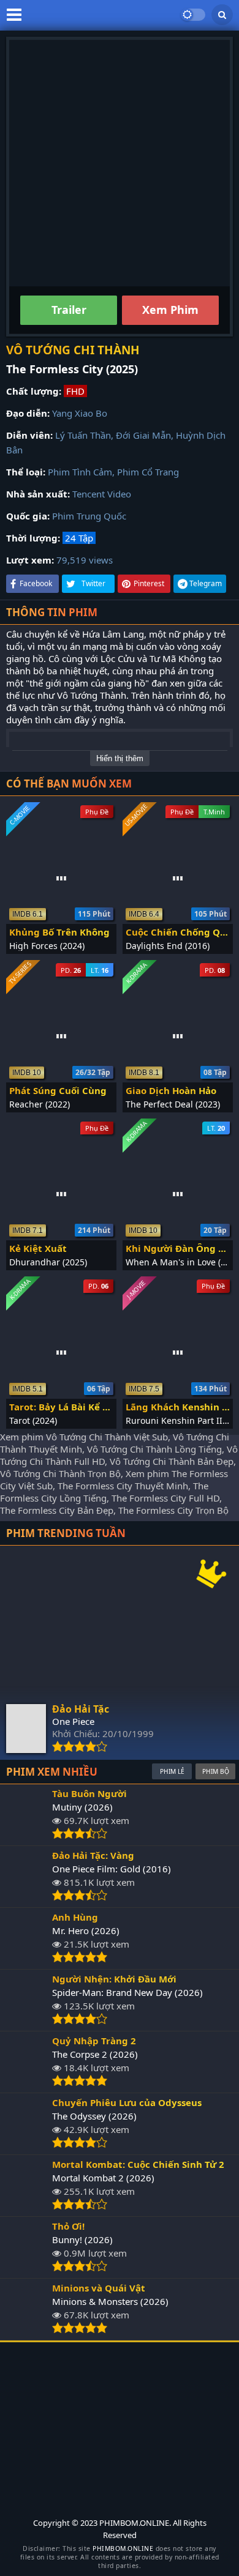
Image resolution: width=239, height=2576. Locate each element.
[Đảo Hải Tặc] (26, 1749)
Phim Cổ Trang (148, 472)
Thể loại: (26, 472)
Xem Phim (170, 310)
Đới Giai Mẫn (143, 435)
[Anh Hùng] (26, 1959)
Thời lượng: (33, 538)
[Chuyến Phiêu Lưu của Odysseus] (26, 2145)
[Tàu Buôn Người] (26, 1836)
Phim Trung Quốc (89, 516)
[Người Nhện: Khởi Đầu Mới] (26, 2021)
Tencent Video (102, 494)
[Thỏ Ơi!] (26, 2268)
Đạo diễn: (28, 413)
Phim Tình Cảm (80, 472)
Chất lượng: (34, 391)
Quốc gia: (28, 516)
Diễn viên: (29, 435)
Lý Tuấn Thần (83, 435)
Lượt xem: (30, 560)
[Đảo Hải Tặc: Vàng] (26, 1897)
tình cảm (53, 720)
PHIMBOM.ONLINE (123, 2548)
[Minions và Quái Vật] (26, 2330)
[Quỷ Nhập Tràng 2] (26, 2083)
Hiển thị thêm (120, 758)
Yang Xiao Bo (80, 413)
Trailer (69, 310)
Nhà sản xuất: (38, 494)
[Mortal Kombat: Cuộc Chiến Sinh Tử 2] (26, 2206)
